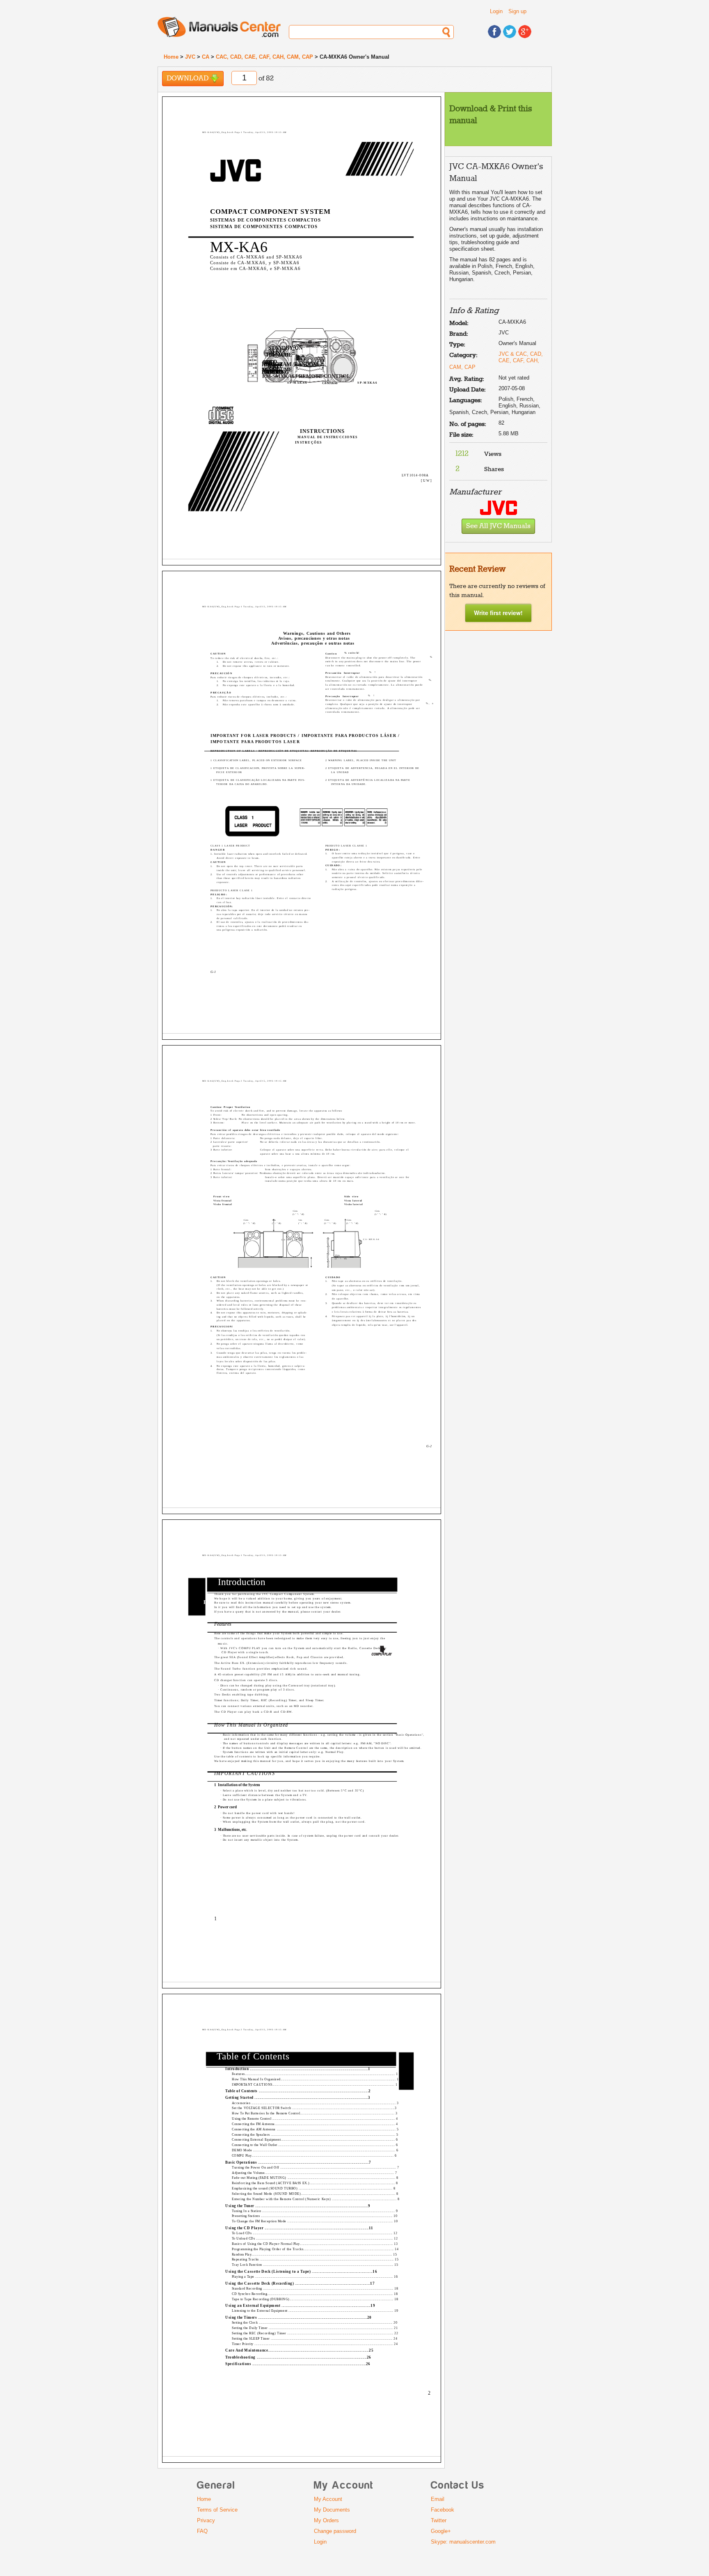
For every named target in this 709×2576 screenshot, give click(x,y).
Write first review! (498, 613)
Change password (335, 2531)
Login (496, 11)
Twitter (439, 2520)
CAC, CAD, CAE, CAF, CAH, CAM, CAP (264, 57)
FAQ (202, 2531)
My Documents (332, 2510)
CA (206, 57)
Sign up (517, 11)
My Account (328, 2499)
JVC (190, 57)
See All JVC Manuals (498, 526)
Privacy (206, 2520)
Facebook (443, 2510)
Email (438, 2499)
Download (188, 79)
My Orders (326, 2520)
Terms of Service (217, 2510)
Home (171, 57)
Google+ (441, 2531)
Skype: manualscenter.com (463, 2542)
